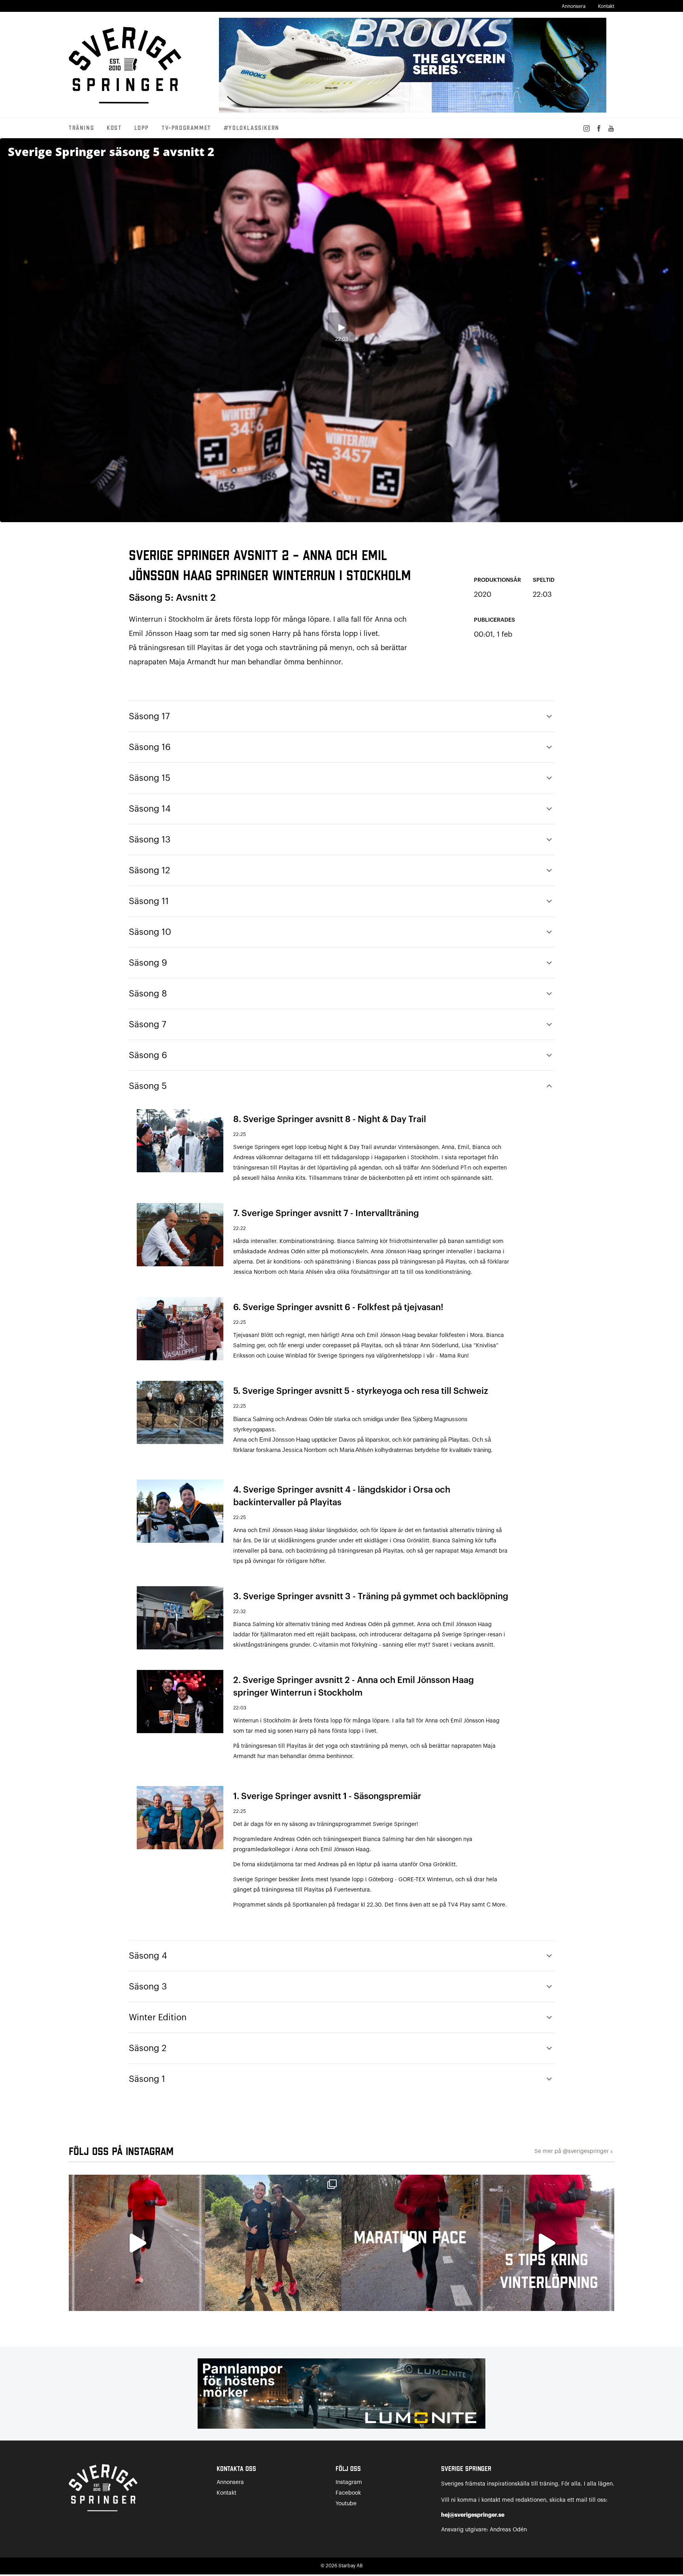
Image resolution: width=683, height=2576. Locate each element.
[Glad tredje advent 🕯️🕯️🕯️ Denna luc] (137, 2243)
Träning (81, 128)
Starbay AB (350, 2566)
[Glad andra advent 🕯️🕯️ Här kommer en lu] (410, 2243)
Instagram (349, 2482)
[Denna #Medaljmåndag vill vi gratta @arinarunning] (273, 2243)
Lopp (142, 128)
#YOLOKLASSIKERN (252, 128)
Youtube (346, 2504)
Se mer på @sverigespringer (574, 2152)
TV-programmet (186, 128)
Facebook (348, 2493)
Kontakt (606, 6)
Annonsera (574, 6)
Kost (114, 128)
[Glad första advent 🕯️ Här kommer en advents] (546, 2243)
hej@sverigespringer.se (473, 2515)
